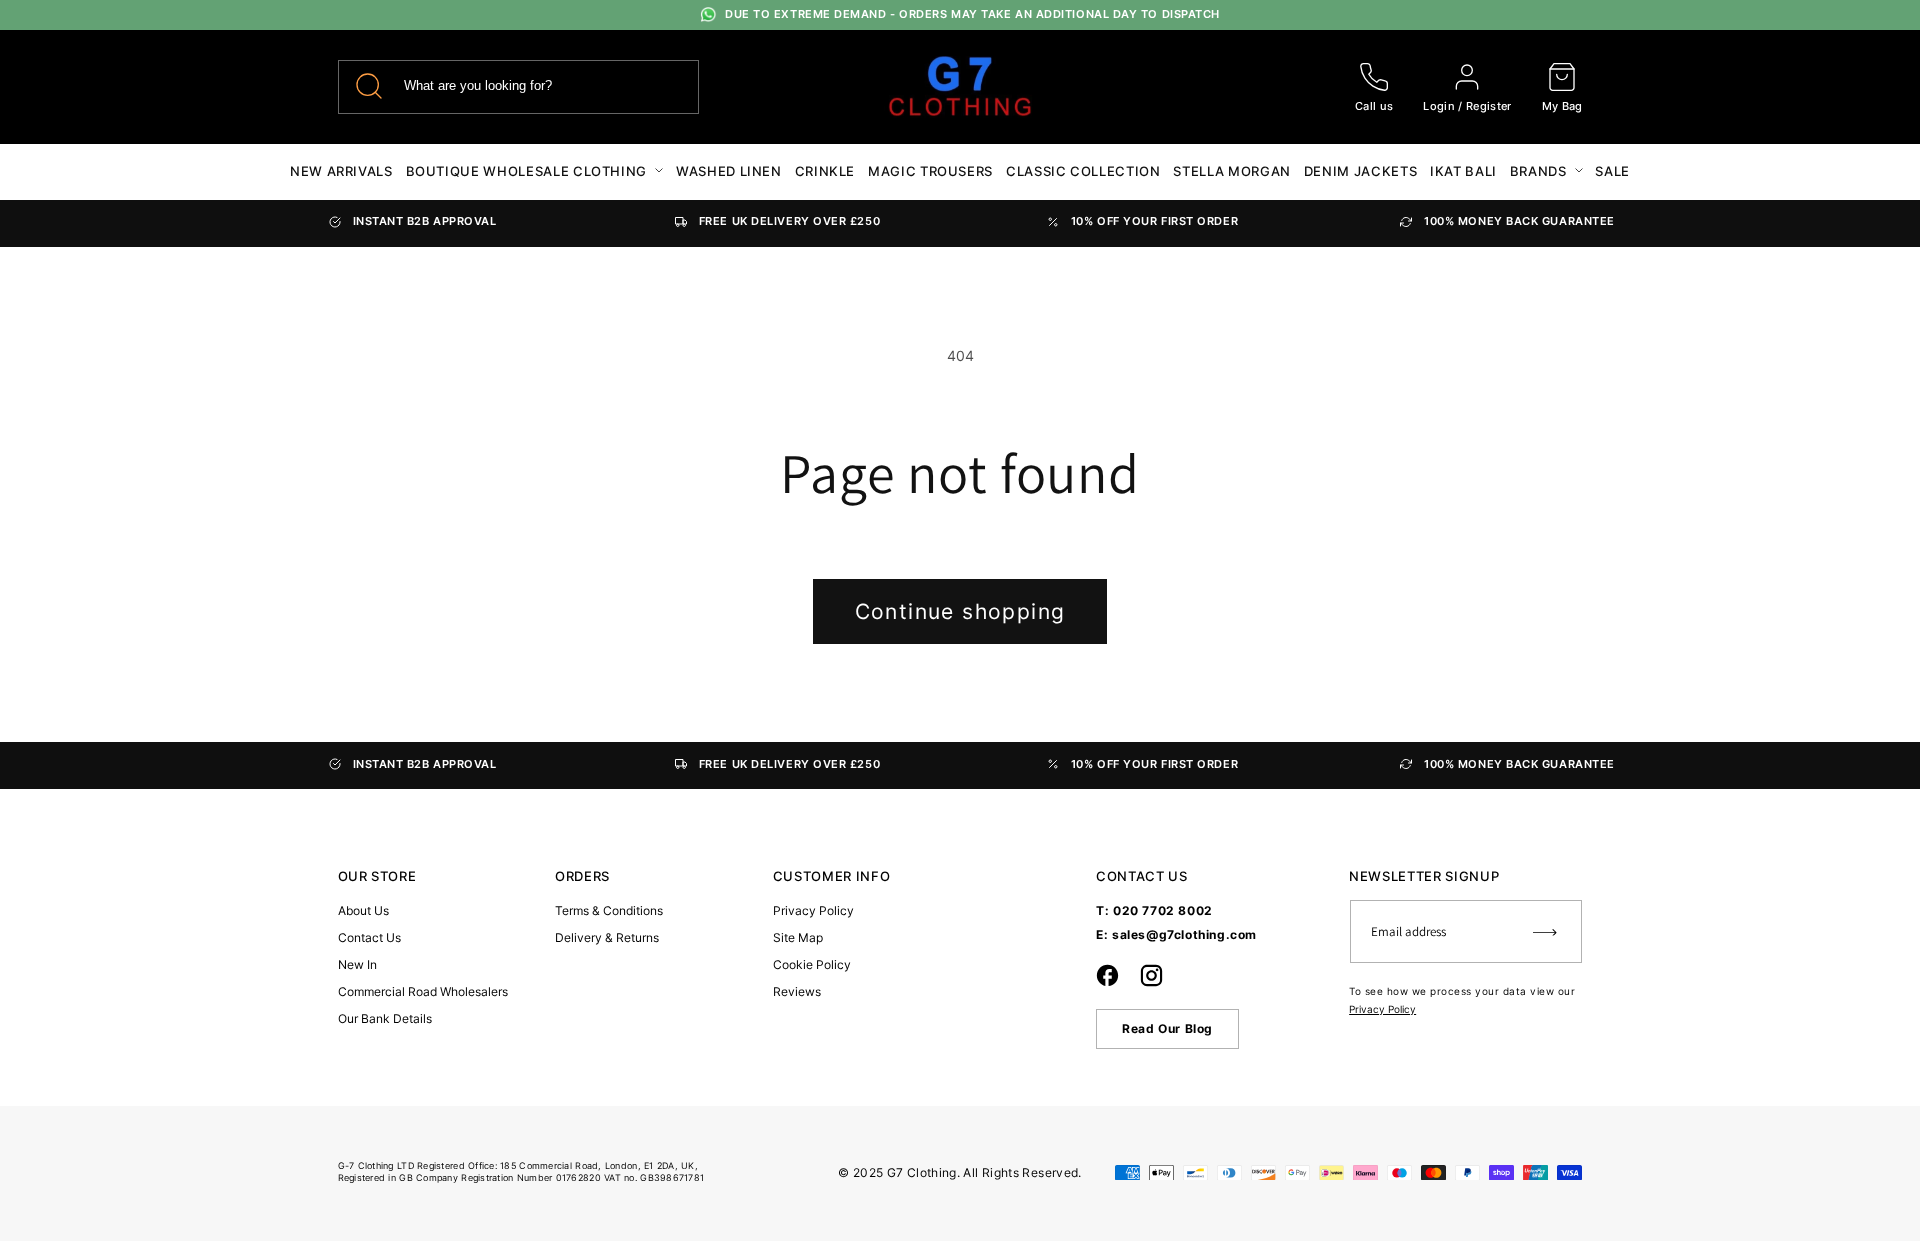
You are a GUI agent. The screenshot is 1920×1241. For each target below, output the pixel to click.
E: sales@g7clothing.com (1176, 934)
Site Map (798, 937)
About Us (363, 910)
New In (357, 964)
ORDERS (582, 876)
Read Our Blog (1167, 1028)
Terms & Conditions (609, 910)
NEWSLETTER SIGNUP (1424, 876)
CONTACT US (1142, 876)
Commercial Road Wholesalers (423, 991)
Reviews (797, 991)
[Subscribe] (1545, 931)
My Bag (1562, 106)
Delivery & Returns (607, 937)
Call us (1374, 106)
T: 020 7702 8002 (1154, 910)
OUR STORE (377, 876)
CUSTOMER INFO (831, 876)
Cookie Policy (812, 964)
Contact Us (369, 937)
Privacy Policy (813, 910)
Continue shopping (960, 611)
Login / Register (1467, 106)
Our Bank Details (385, 1018)
